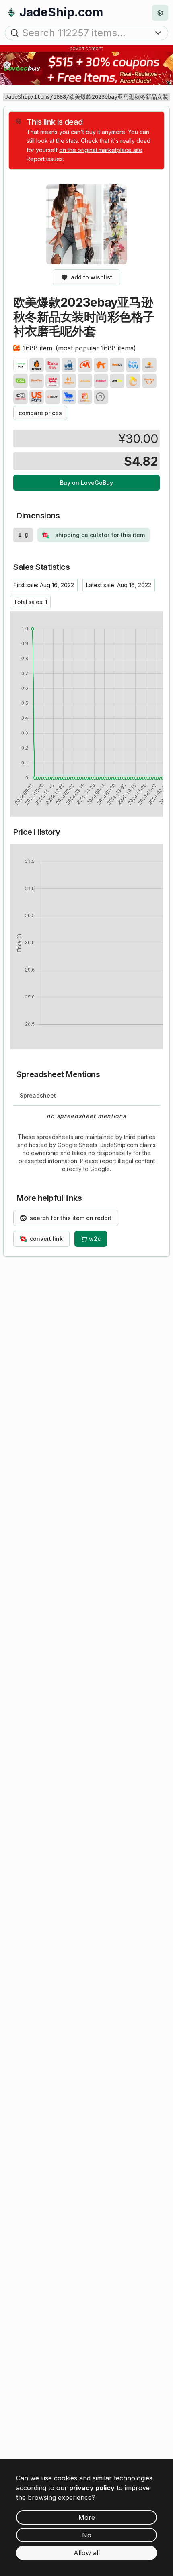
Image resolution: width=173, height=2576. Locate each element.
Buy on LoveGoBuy (86, 483)
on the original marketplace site (101, 150)
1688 (60, 97)
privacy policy (92, 2488)
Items (42, 97)
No (87, 2535)
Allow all (87, 2553)
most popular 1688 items (96, 348)
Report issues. (45, 159)
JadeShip (18, 97)
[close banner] (7, 65)
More (87, 2517)
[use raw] (101, 397)
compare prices (40, 413)
